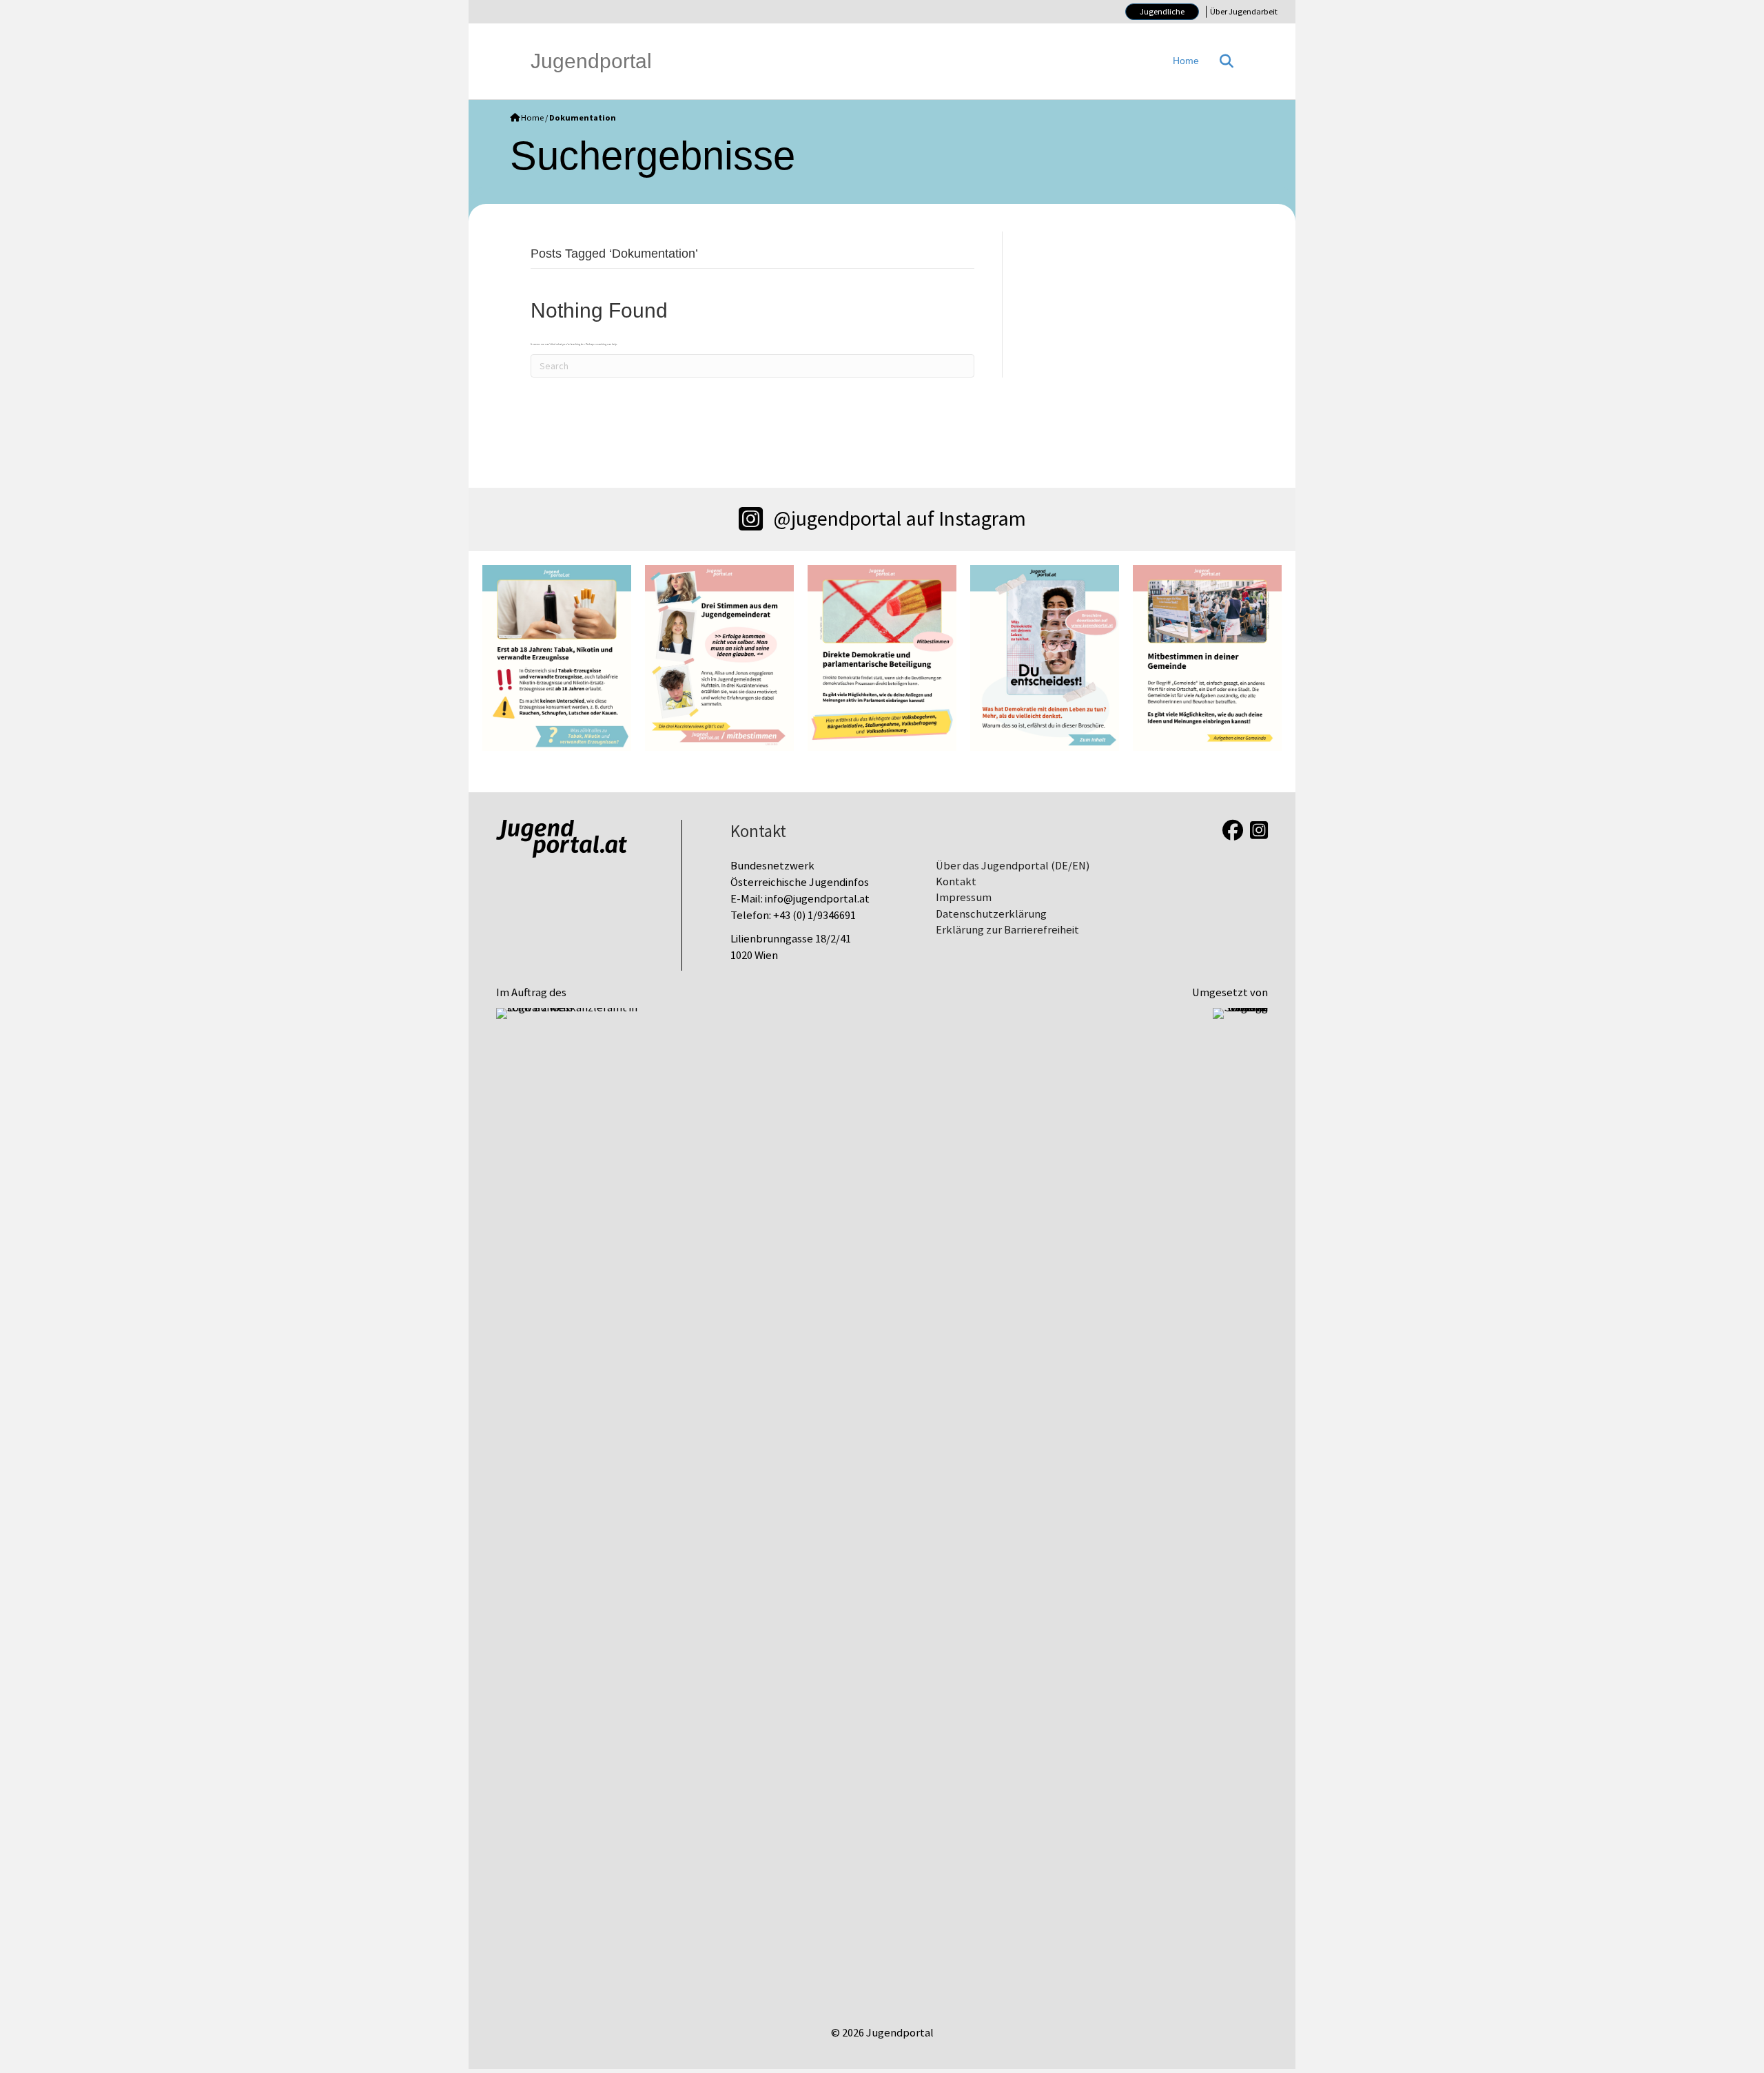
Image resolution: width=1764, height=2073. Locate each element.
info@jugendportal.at (817, 899)
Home (1186, 61)
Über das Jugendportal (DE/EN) (1013, 866)
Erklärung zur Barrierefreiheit (1007, 930)
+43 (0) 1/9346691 (814, 915)
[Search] (1221, 61)
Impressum (964, 897)
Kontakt (956, 881)
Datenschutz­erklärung (991, 914)
